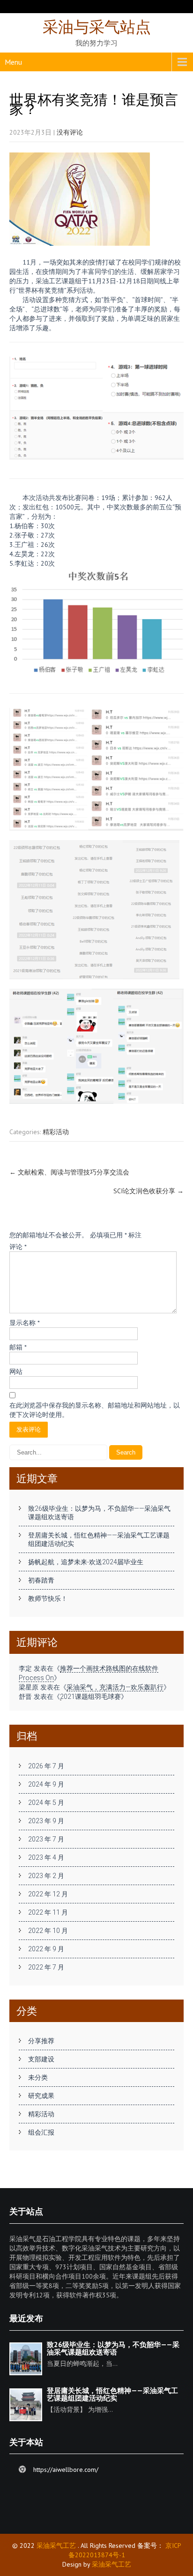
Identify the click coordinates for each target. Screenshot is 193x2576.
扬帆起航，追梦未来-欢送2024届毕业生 (86, 1562)
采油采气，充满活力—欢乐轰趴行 (115, 1687)
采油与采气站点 (97, 27)
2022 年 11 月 (48, 1912)
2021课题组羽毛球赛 (90, 1697)
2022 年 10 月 (48, 1931)
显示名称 (25, 1323)
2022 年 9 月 (46, 1949)
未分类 (38, 2077)
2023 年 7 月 (46, 1839)
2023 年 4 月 (46, 1857)
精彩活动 (56, 1132)
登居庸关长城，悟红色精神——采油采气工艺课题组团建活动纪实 (99, 1539)
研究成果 (41, 2096)
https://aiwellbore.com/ (66, 2470)
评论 (18, 1247)
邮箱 (18, 1347)
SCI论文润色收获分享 (148, 1191)
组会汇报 (41, 2132)
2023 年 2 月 (46, 1876)
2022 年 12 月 (48, 1894)
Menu (13, 62)
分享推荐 (41, 2041)
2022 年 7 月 (46, 1967)
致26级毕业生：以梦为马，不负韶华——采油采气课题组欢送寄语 (99, 1513)
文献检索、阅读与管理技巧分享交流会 (69, 1172)
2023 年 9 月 (46, 1821)
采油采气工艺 (56, 2546)
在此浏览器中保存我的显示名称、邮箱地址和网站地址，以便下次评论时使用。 (95, 1410)
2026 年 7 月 (46, 1766)
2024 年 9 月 (46, 1784)
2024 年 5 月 (46, 1803)
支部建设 (41, 2059)
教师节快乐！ (48, 1599)
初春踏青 (41, 1580)
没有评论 (70, 132)
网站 (16, 1371)
